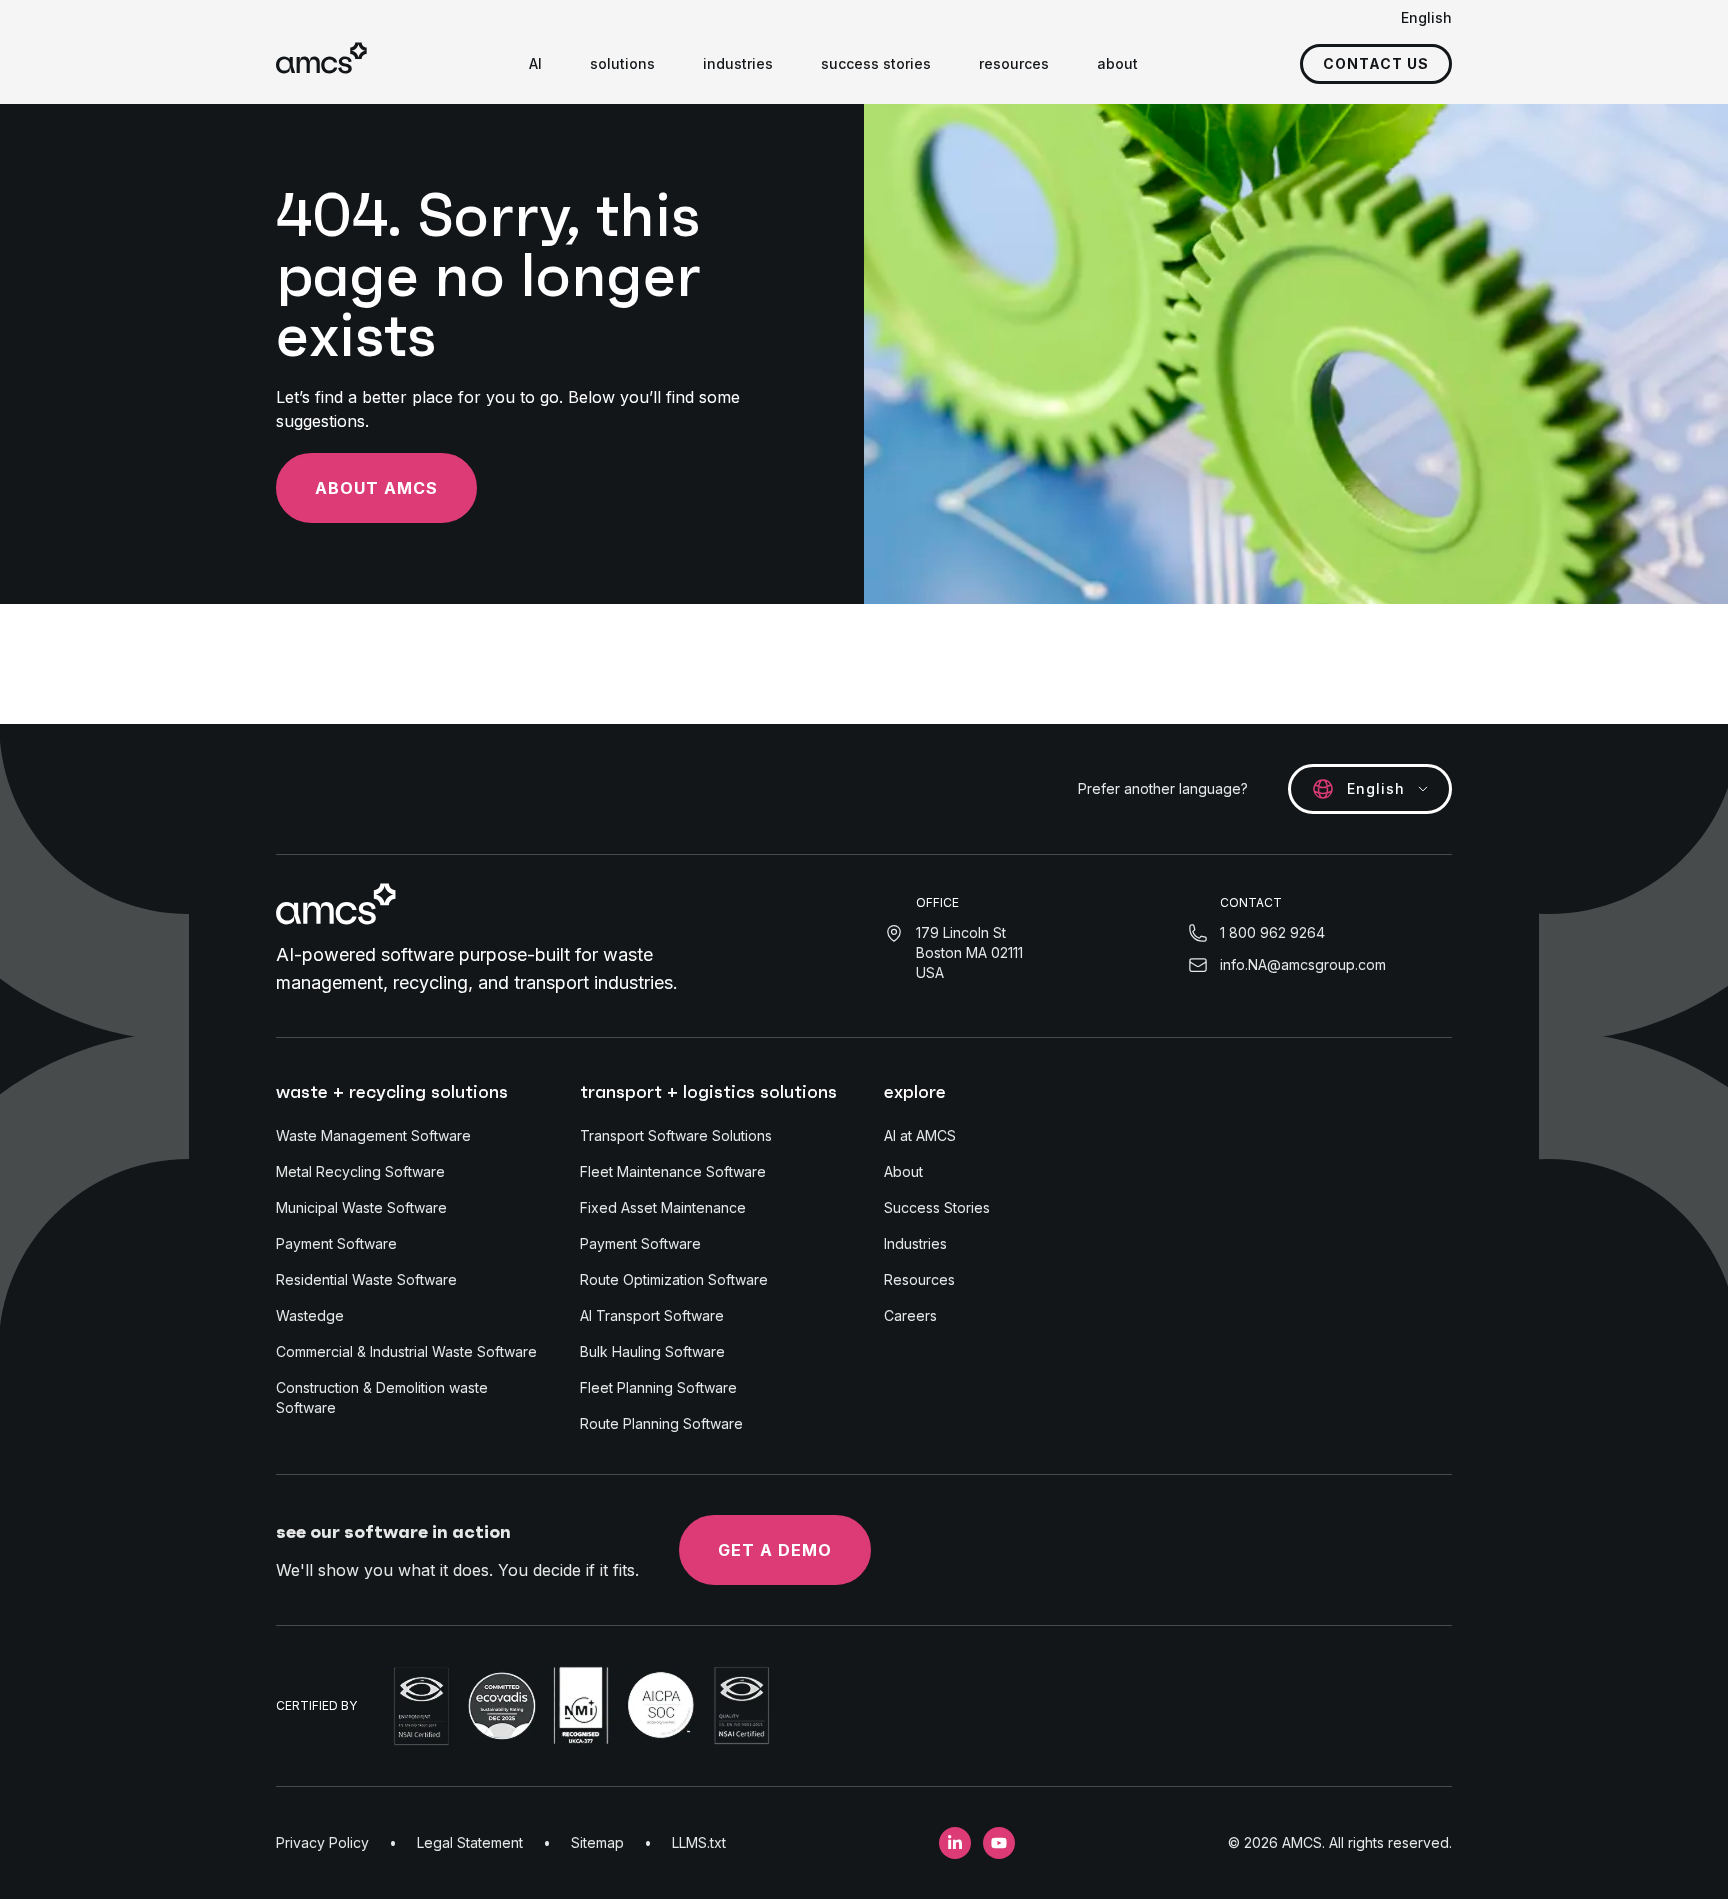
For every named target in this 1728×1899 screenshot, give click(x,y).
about (1117, 63)
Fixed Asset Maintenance (663, 1207)
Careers (910, 1315)
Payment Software (336, 1243)
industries (738, 63)
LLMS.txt (699, 1842)
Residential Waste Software (366, 1279)
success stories (876, 63)
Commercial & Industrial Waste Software (406, 1351)
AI (535, 63)
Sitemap (597, 1842)
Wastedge (310, 1315)
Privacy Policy (322, 1842)
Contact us (1376, 63)
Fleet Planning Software (658, 1387)
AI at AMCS (920, 1135)
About (903, 1171)
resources (1014, 63)
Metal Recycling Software (360, 1171)
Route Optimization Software (674, 1279)
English (1426, 17)
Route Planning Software (661, 1423)
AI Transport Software (652, 1315)
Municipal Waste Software (361, 1207)
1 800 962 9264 (1272, 932)
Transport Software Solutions (676, 1135)
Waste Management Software (373, 1135)
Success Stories (937, 1207)
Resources (919, 1279)
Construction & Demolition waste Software (382, 1397)
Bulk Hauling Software (652, 1351)
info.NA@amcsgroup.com (1303, 964)
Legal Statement (470, 1842)
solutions (622, 63)
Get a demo (775, 1550)
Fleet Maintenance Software (673, 1171)
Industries (915, 1243)
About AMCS (376, 488)
